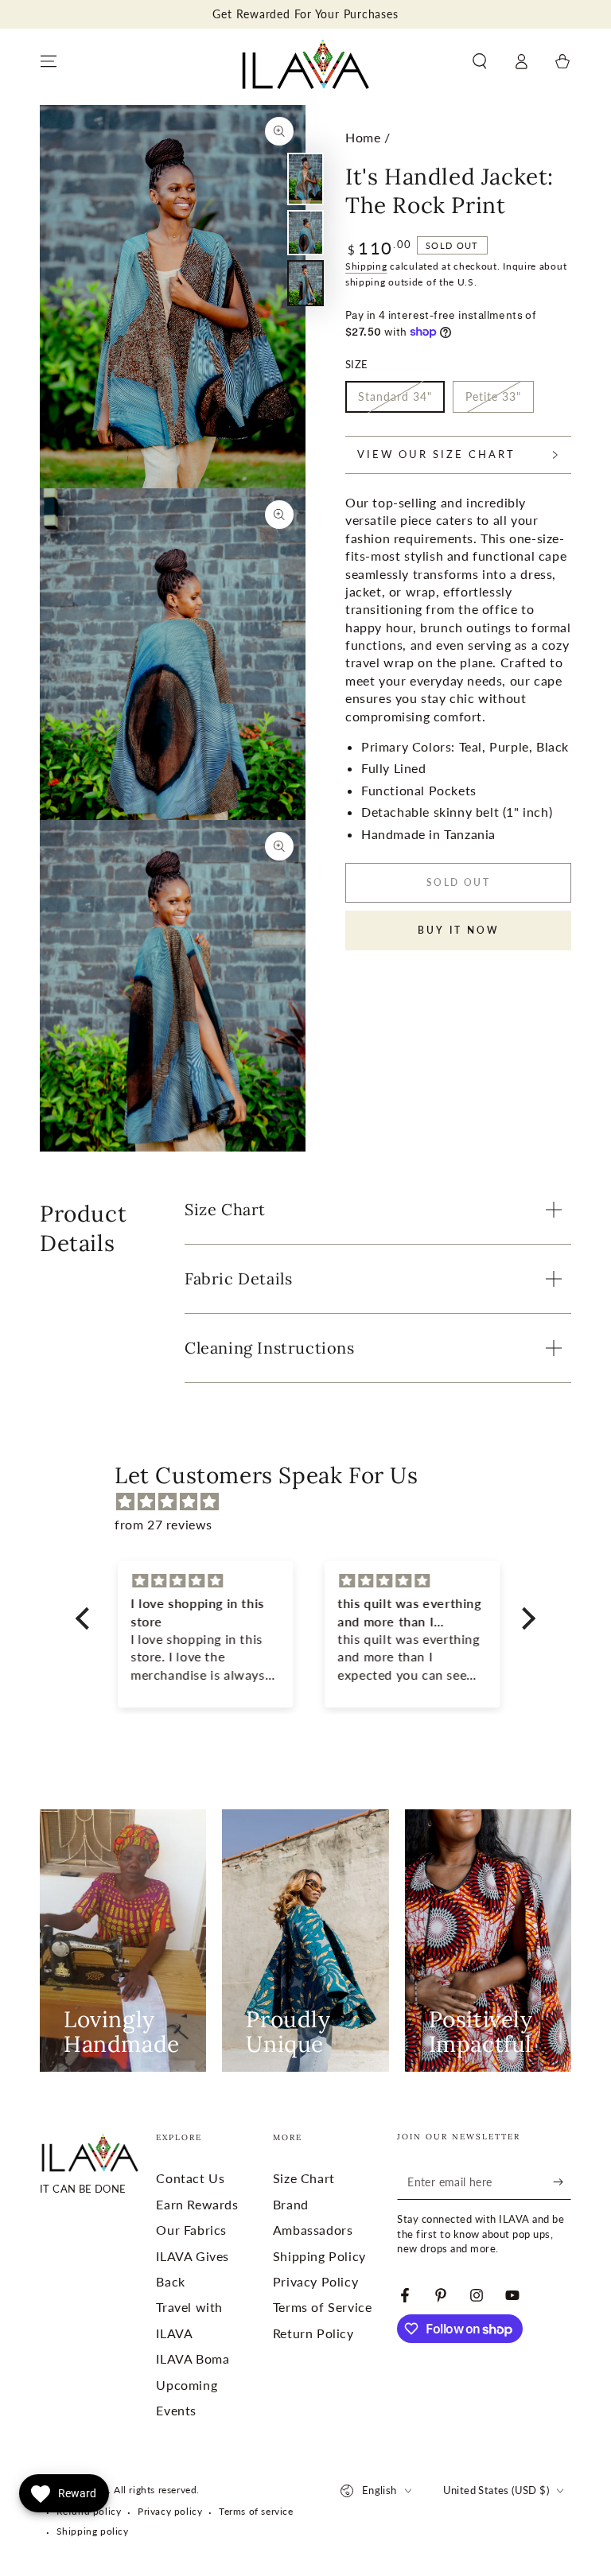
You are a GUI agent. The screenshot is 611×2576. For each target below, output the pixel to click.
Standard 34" (395, 396)
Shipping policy (93, 2531)
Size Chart (304, 2178)
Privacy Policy (315, 2281)
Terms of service (256, 2511)
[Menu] (49, 61)
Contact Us (190, 2178)
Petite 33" (493, 396)
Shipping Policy (319, 2256)
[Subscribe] (562, 2182)
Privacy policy (170, 2511)
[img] (313, 1502)
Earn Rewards (197, 2204)
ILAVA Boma (193, 2358)
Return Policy (313, 2333)
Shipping (366, 266)
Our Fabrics (191, 2230)
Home (363, 137)
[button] (480, 61)
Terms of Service (323, 2307)
